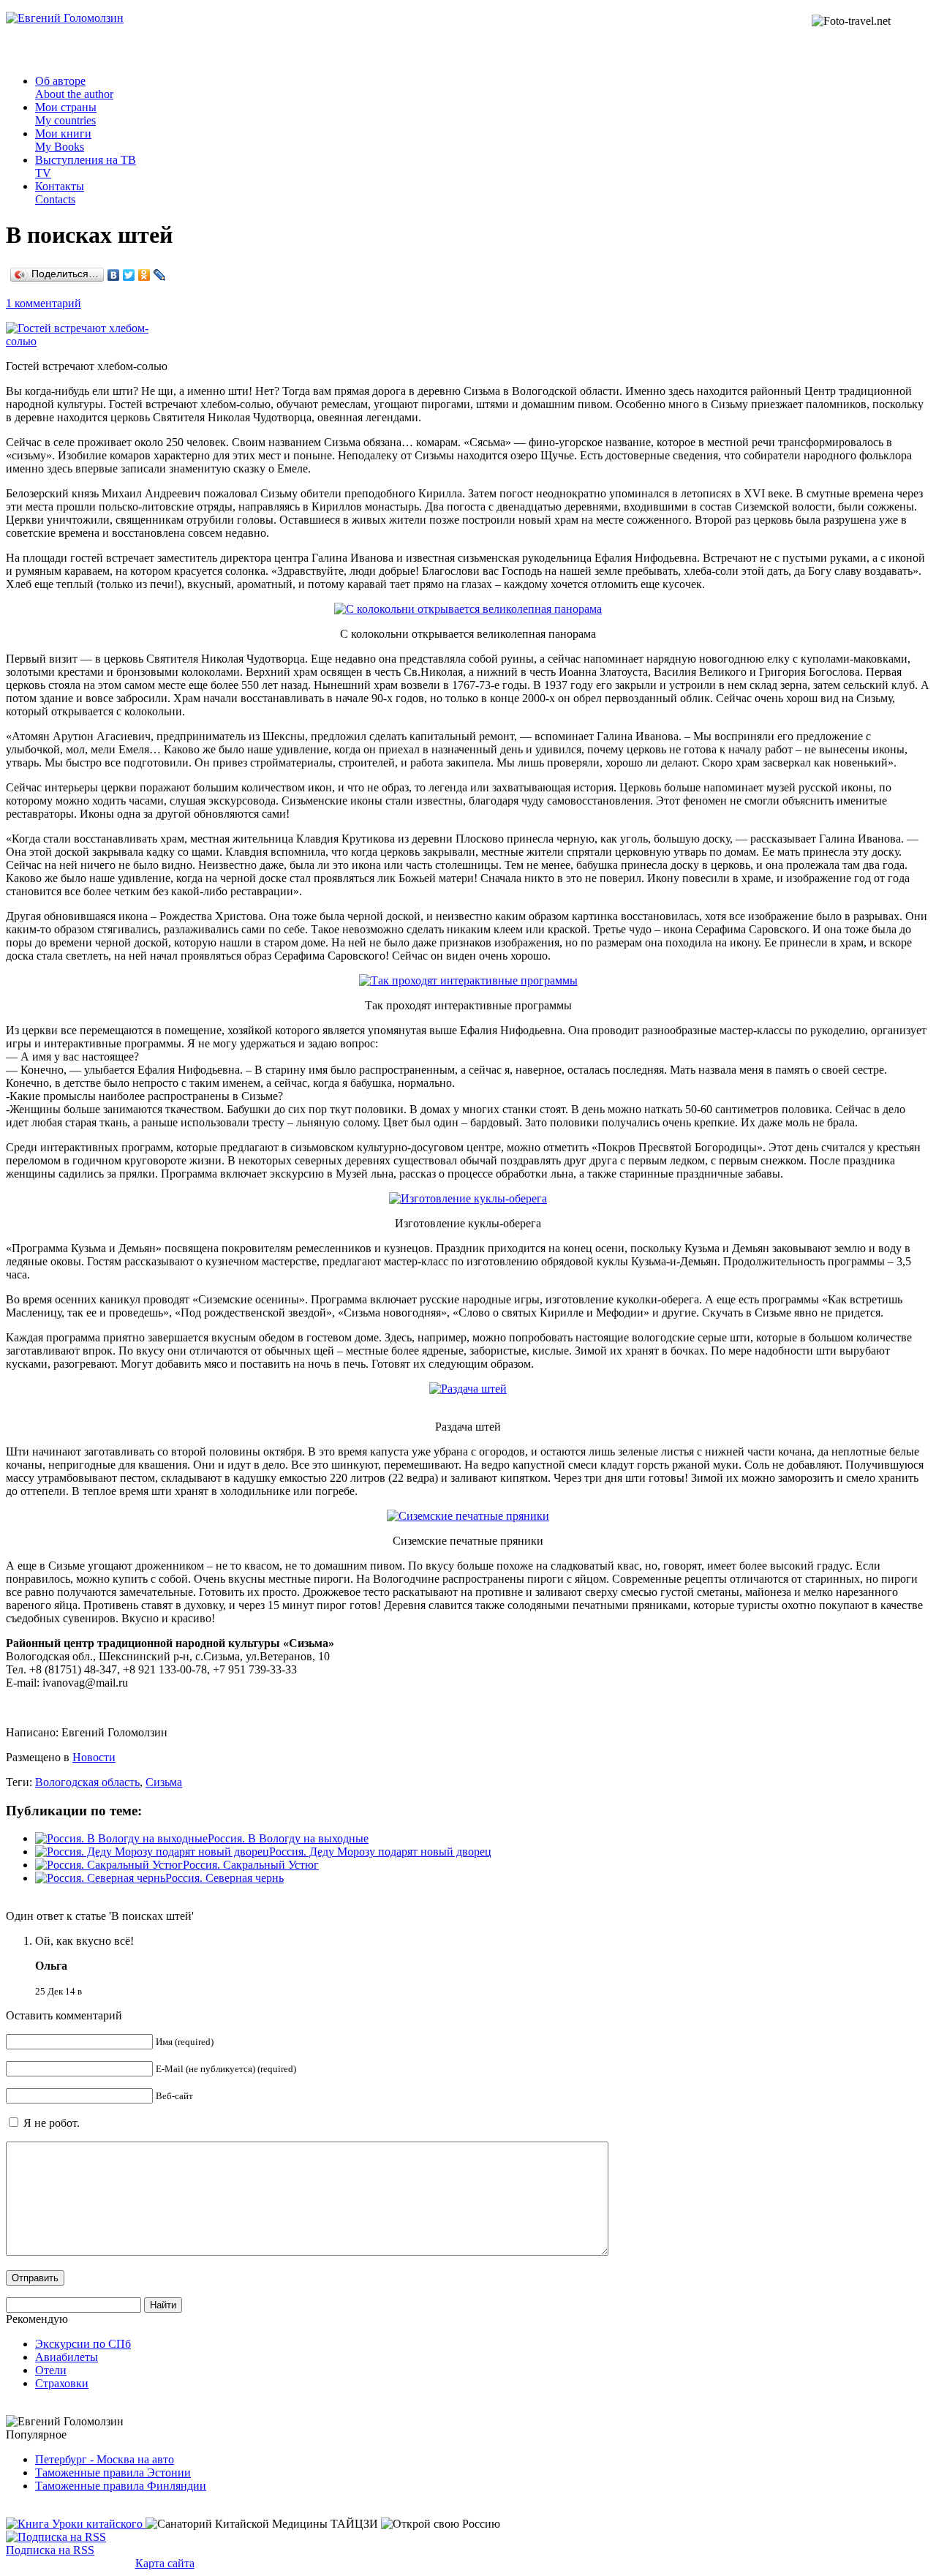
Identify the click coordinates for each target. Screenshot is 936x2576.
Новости (94, 1757)
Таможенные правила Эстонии (113, 2473)
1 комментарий (44, 303)
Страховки (62, 2383)
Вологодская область (87, 1782)
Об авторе (74, 87)
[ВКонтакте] (114, 275)
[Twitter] (129, 275)
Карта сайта (165, 2563)
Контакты (60, 193)
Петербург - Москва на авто (105, 2459)
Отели (51, 2370)
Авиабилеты (67, 2357)
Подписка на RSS (50, 2550)
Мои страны (66, 114)
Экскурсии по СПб (83, 2344)
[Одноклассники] (144, 275)
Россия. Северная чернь (224, 1878)
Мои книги (63, 140)
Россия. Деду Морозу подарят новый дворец (380, 1852)
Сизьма (164, 1782)
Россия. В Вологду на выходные (288, 1838)
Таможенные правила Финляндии (121, 2486)
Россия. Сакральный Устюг (251, 1865)
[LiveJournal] (160, 275)
